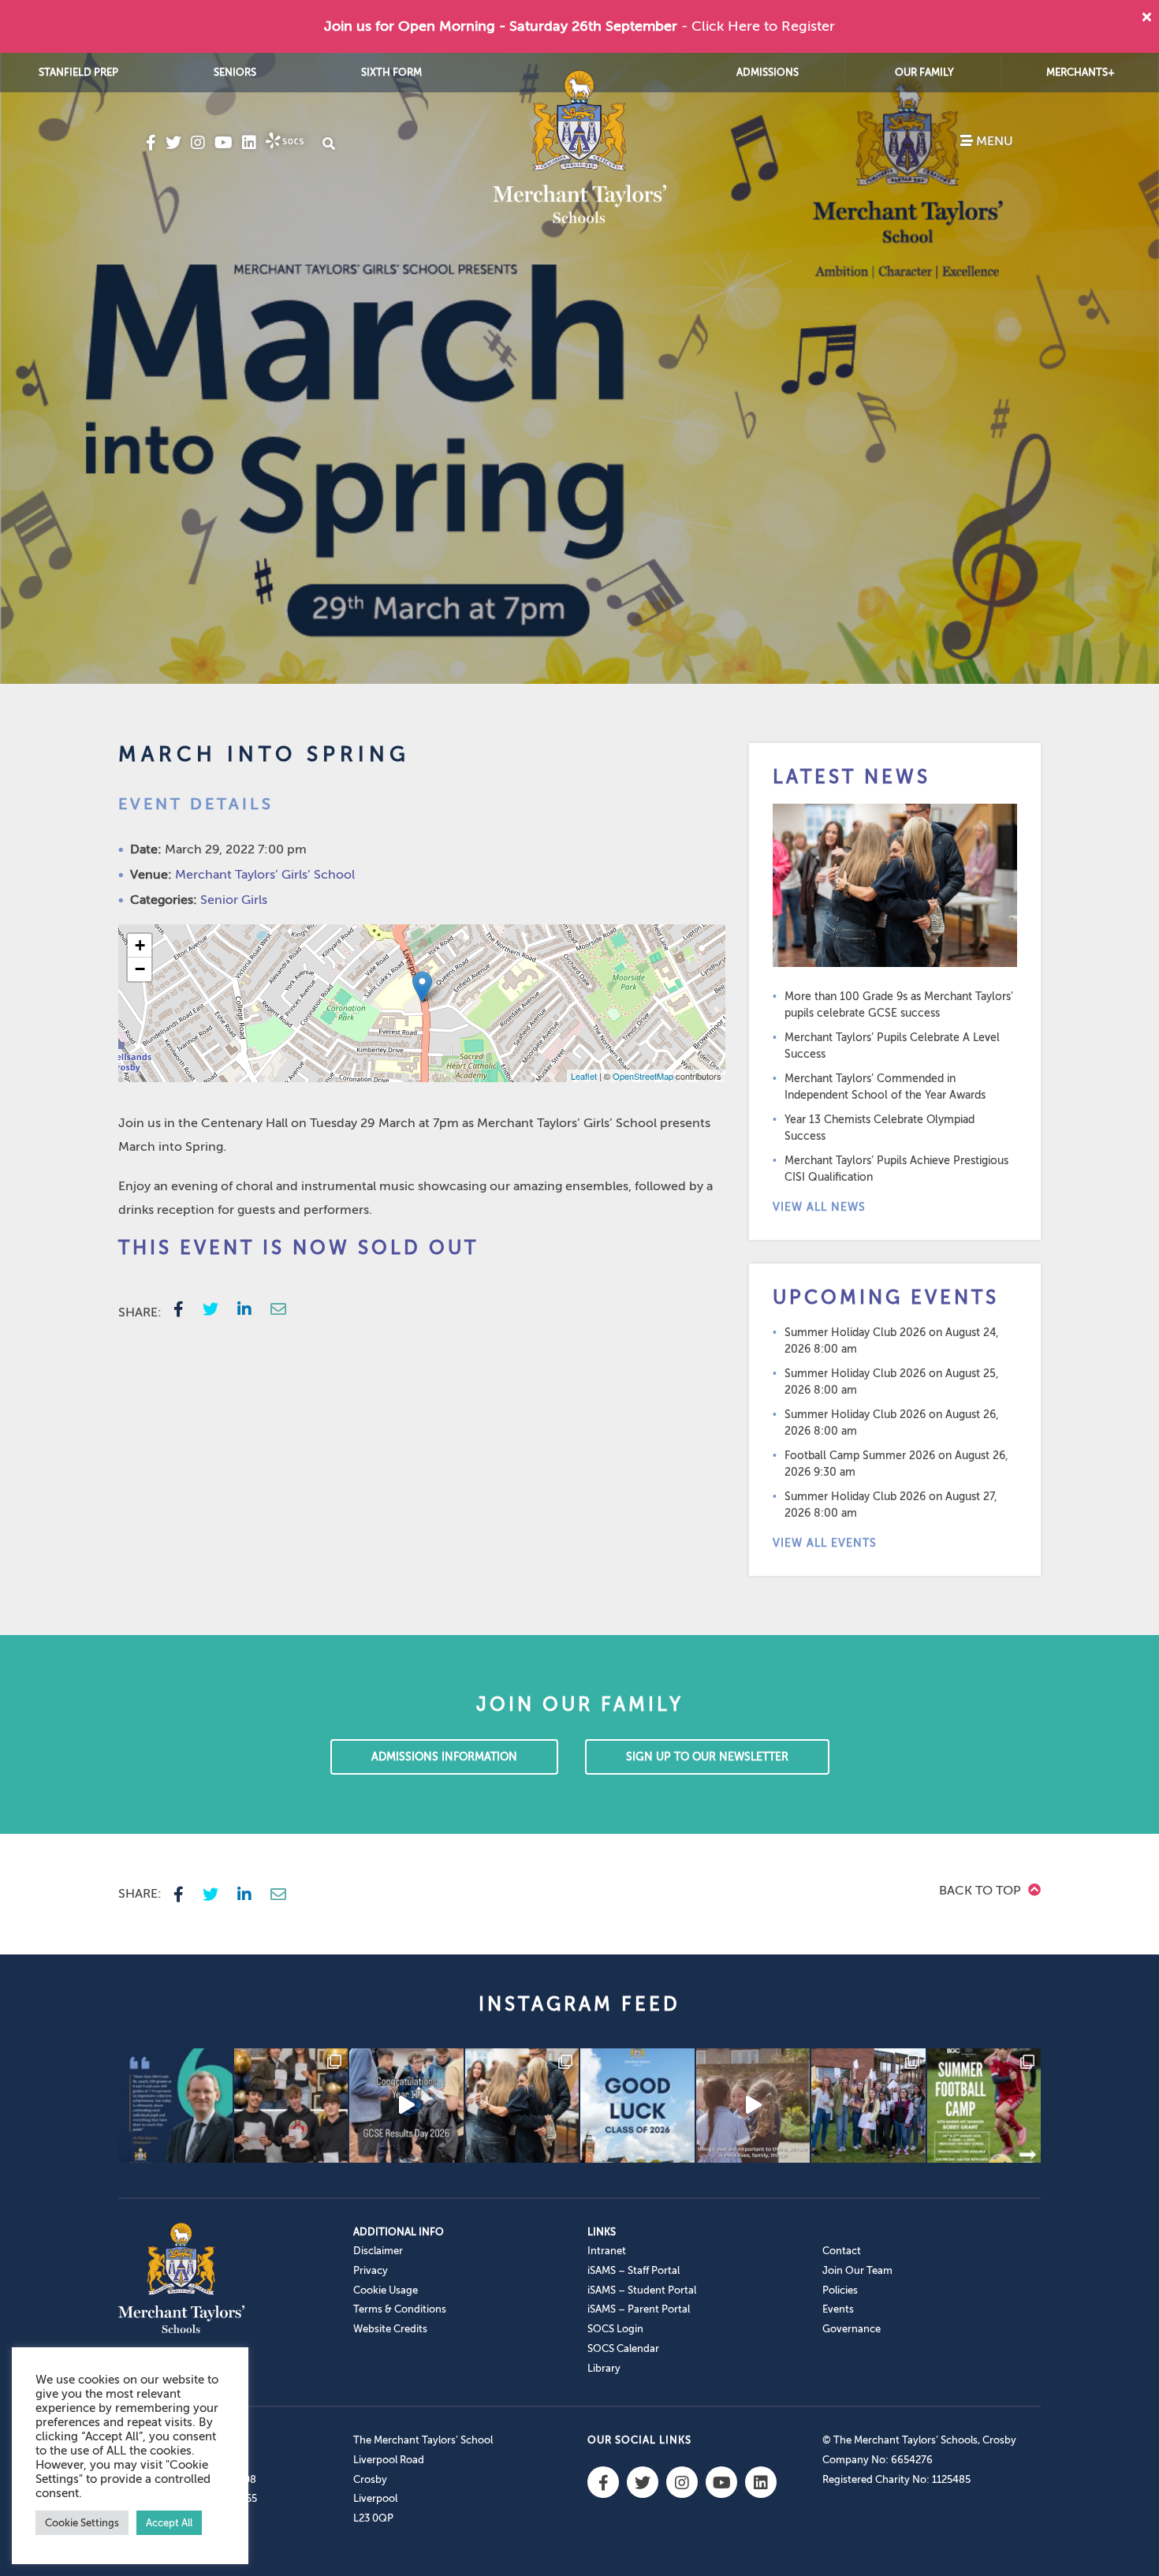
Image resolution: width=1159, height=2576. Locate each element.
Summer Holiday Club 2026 (855, 1333)
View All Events (825, 1543)
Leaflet (584, 1076)
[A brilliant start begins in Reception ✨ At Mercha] (753, 2106)
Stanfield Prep (78, 72)
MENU (993, 141)
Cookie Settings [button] (82, 2523)
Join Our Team (857, 2270)
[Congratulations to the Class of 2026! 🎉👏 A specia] (406, 2106)
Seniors (235, 72)
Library (604, 2368)
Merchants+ (1081, 72)
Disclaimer (378, 2251)
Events (838, 2309)
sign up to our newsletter (707, 1757)
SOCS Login (615, 2329)
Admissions (768, 72)
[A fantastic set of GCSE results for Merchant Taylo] (522, 2106)
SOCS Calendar (623, 2348)
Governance (852, 2329)
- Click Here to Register (758, 26)
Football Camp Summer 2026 (860, 1456)
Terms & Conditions (400, 2309)
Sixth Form (391, 72)
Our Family (924, 72)
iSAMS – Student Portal (642, 2290)
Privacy (371, 2270)
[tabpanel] (579, 368)
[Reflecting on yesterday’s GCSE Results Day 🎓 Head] (175, 2106)
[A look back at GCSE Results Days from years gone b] (868, 2106)
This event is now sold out (298, 1248)
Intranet (607, 2251)
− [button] (140, 969)
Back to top (982, 1891)
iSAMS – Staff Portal (634, 2270)
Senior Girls (234, 900)
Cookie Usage (386, 2290)
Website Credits (390, 2329)
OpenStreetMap (643, 1076)
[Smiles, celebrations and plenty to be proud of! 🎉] (291, 2106)
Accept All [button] (169, 2523)
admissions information (444, 1757)
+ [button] (140, 945)
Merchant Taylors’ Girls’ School (265, 875)
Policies (840, 2290)
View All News (819, 1207)
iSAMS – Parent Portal (639, 2309)
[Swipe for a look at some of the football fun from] (984, 2106)
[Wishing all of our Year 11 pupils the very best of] (637, 2106)
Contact (842, 2251)
